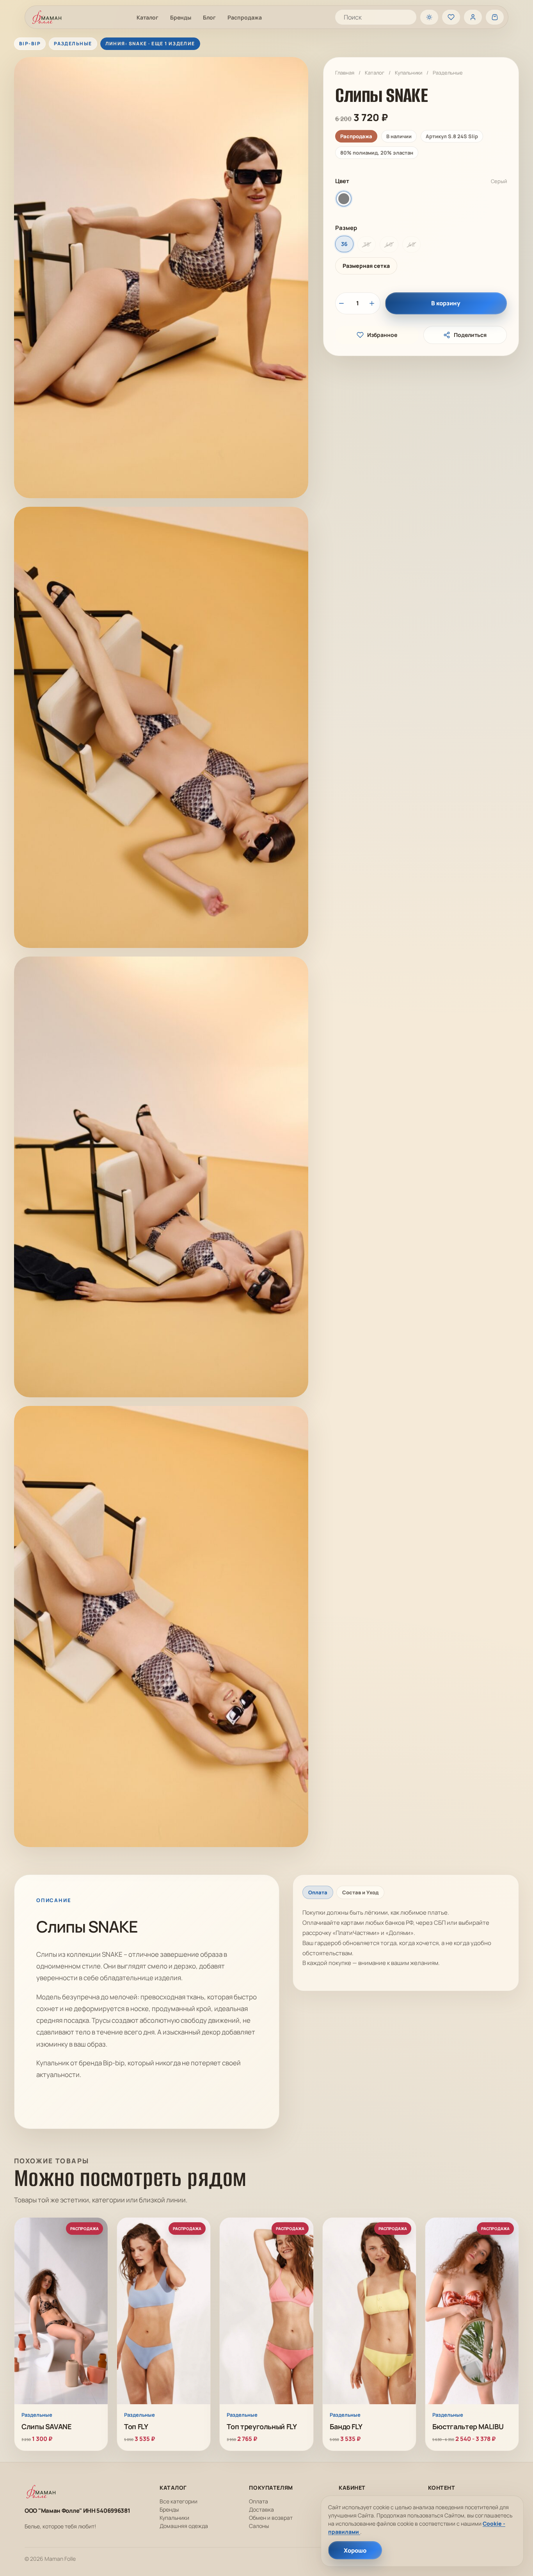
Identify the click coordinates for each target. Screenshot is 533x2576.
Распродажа (245, 17)
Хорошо (355, 2550)
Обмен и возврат (271, 2518)
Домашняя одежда (184, 2526)
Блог (209, 17)
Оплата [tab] (318, 1892)
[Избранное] (451, 17)
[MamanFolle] (47, 17)
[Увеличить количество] (373, 303)
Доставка (261, 2509)
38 (367, 244)
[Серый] (344, 199)
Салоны (259, 2526)
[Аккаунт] (473, 17)
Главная (345, 73)
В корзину (446, 303)
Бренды (181, 17)
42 (411, 244)
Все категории (179, 2501)
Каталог (147, 17)
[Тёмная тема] (429, 17)
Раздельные (448, 73)
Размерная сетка (366, 266)
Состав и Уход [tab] (360, 1892)
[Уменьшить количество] (343, 303)
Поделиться (470, 335)
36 (344, 244)
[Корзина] (495, 17)
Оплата (259, 2501)
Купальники (409, 73)
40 (389, 244)
